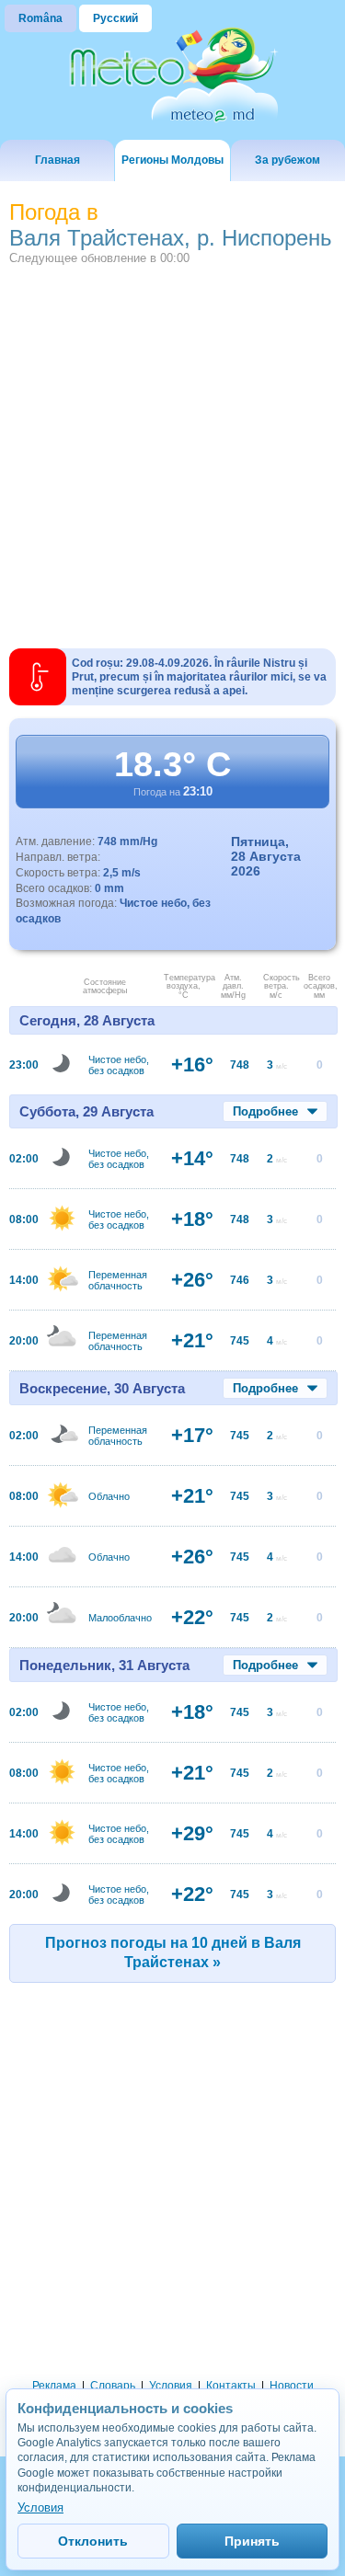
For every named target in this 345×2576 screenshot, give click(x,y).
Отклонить (93, 2541)
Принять (252, 2541)
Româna (40, 18)
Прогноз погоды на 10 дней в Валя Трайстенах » (173, 1952)
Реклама (54, 2386)
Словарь (113, 2386)
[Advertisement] (172, 447)
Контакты (231, 2386)
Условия (171, 2386)
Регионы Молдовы (172, 160)
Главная (57, 160)
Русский (115, 18)
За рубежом (287, 160)
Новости (292, 2386)
